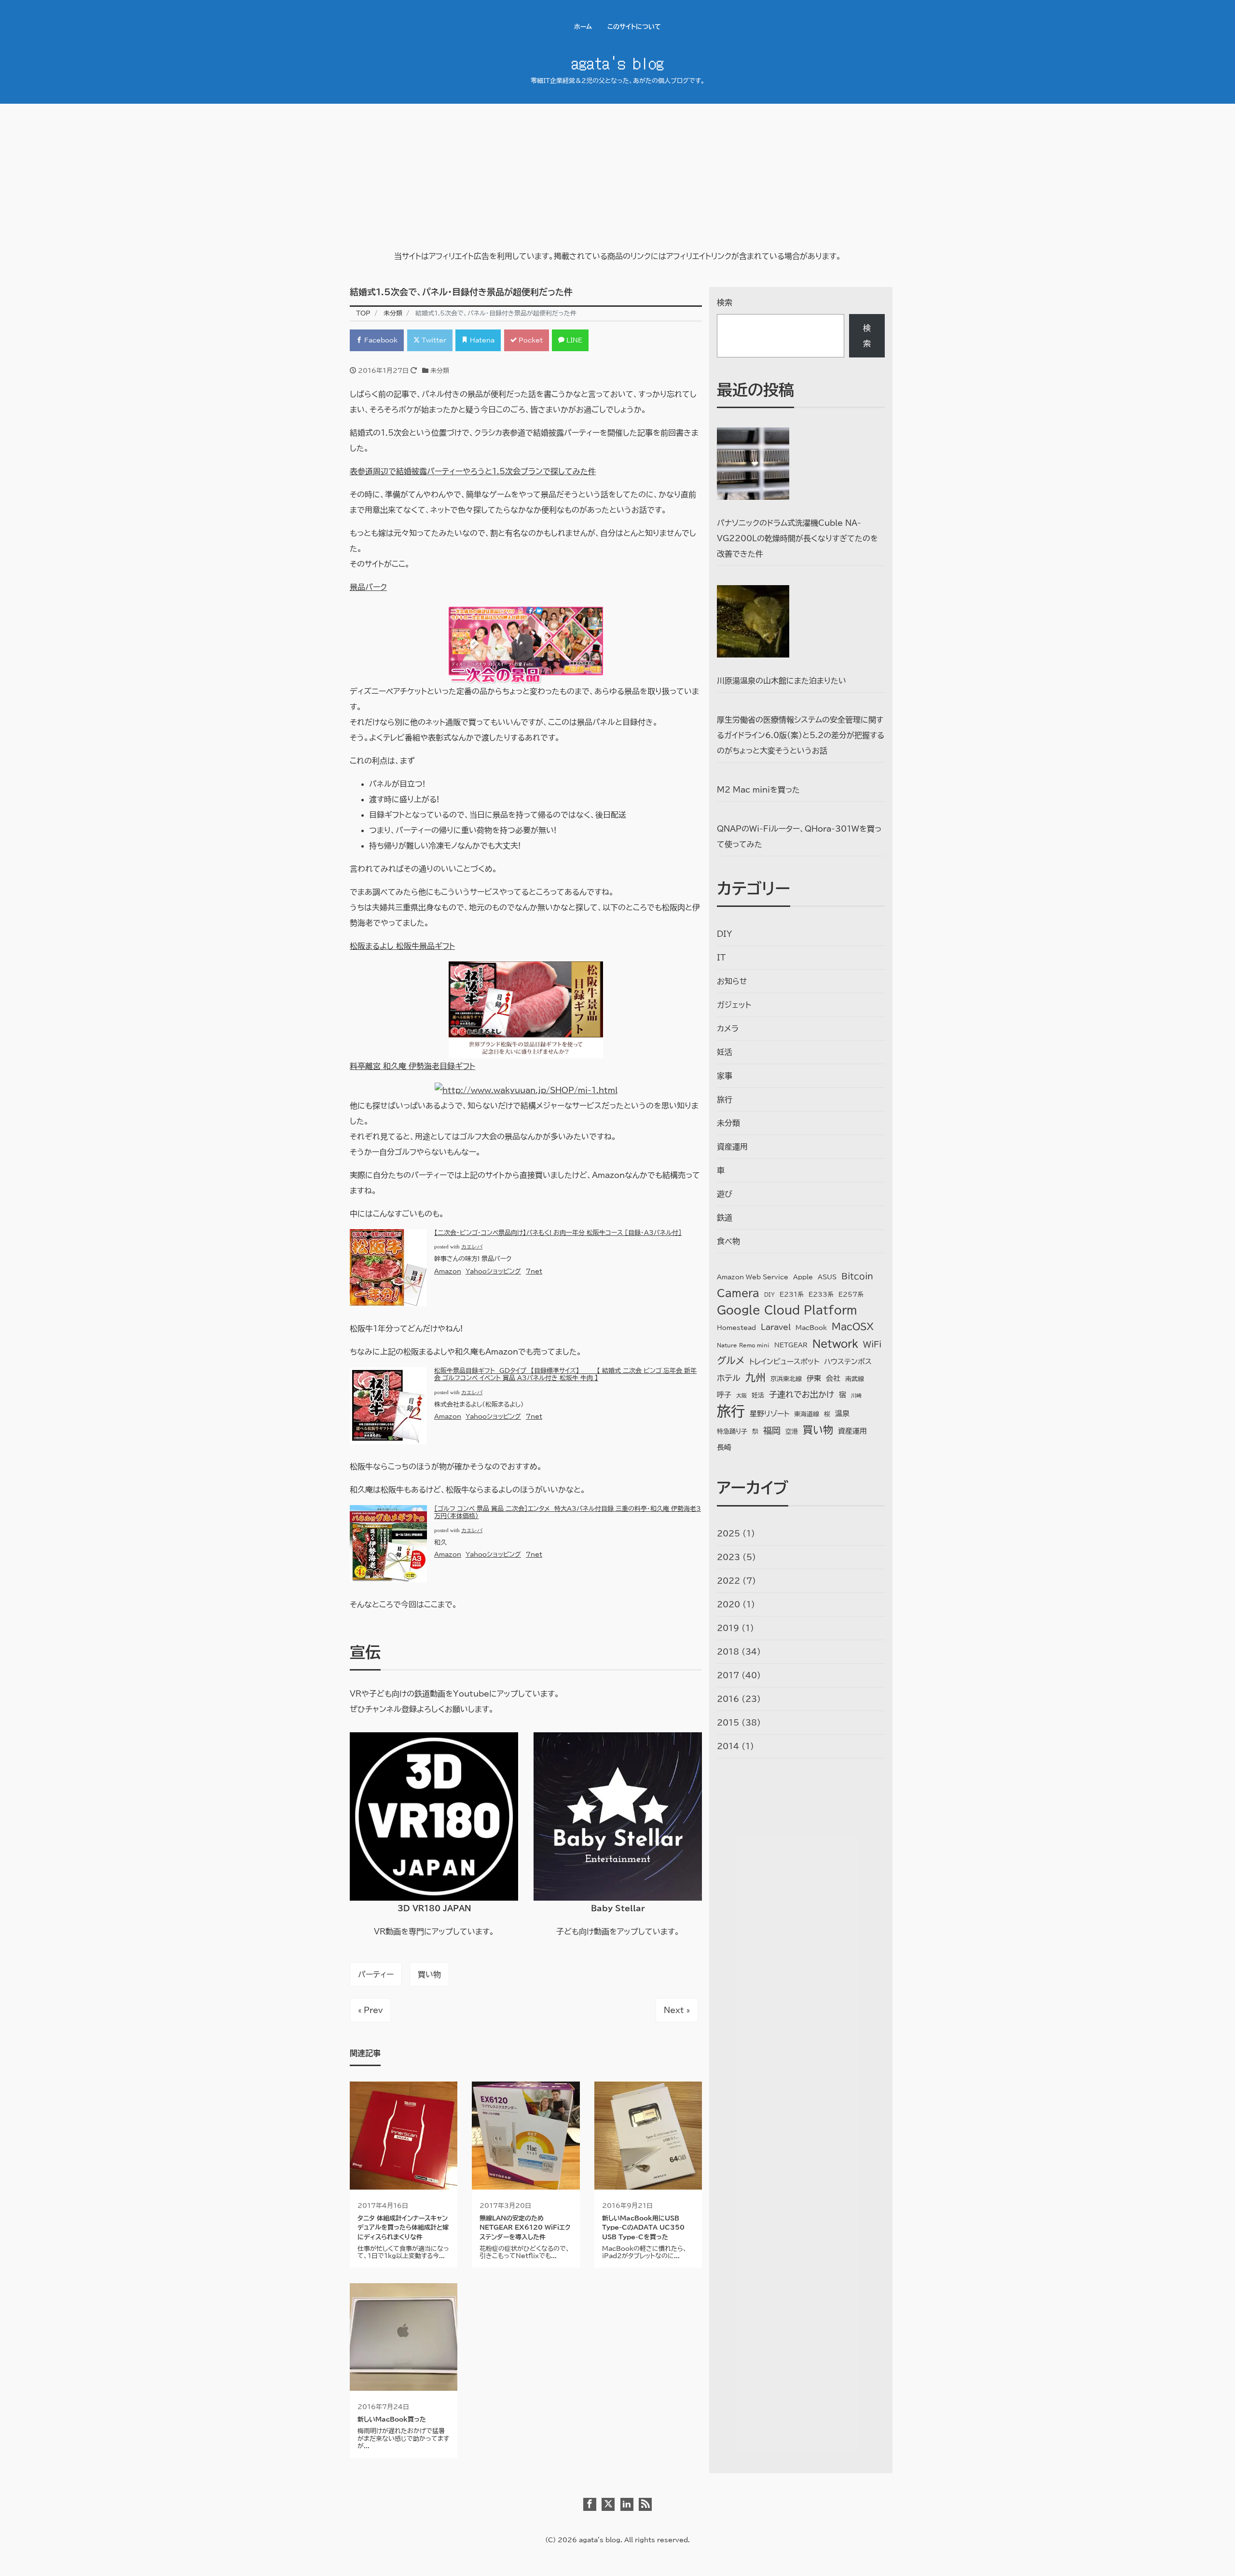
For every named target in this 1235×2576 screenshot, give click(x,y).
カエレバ (472, 1247)
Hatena (481, 340)
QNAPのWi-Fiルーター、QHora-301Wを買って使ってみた (799, 836)
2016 (728, 1699)
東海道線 (807, 1414)
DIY (725, 934)
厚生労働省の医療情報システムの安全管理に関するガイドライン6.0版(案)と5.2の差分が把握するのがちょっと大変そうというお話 (801, 735)
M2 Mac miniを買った (758, 790)
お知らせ (732, 981)
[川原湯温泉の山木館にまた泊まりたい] (753, 621)
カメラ (728, 1028)
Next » (677, 2010)
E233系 (821, 1295)
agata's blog (617, 62)
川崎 (856, 1396)
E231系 (792, 1295)
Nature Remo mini (743, 1345)
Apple (803, 1277)
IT (721, 958)
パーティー (376, 1974)
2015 (728, 1723)
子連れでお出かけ (802, 1394)
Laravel (776, 1327)
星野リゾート (769, 1414)
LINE (573, 340)
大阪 (741, 1396)
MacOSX (853, 1326)
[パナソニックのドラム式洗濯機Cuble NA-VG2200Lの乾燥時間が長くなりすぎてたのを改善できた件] (753, 464)
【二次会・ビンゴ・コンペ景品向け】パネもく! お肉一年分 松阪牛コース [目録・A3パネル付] (558, 1233)
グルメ (731, 1361)
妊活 (725, 1052)
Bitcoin (857, 1276)
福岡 (772, 1430)
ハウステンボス (848, 1362)
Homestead (736, 1328)
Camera (738, 1293)
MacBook (811, 1328)
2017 (728, 1675)
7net (534, 1271)
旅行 (725, 1099)
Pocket (530, 340)
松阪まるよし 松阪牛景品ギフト (402, 946)
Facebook (380, 340)
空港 (792, 1432)
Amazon (448, 1271)
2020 (728, 1604)
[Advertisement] (617, 176)
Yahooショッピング (493, 1271)
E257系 (851, 1295)
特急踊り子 (732, 1432)
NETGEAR (791, 1345)
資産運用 (732, 1147)
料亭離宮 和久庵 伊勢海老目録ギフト (412, 1066)
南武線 (855, 1379)
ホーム (583, 27)
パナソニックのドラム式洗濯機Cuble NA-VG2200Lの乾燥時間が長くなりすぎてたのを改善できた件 (797, 538)
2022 (728, 1581)
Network (835, 1343)
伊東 (814, 1378)
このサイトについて (634, 27)
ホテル (729, 1378)
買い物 (429, 1974)
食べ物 (728, 1241)
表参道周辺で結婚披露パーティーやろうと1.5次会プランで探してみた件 (473, 471)
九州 (755, 1377)
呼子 (724, 1395)
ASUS (827, 1277)
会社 (833, 1378)
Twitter (433, 340)
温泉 (842, 1414)
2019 (728, 1628)
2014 (728, 1746)
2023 (728, 1557)
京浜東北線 (786, 1379)
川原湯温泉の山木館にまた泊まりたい (782, 681)
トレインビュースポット (784, 1362)
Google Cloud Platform (787, 1310)
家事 (725, 1076)
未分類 (440, 371)
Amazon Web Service (753, 1277)
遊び (725, 1194)
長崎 (724, 1447)
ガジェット (734, 1005)
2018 (728, 1652)
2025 (728, 1534)
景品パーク (368, 587)
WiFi (872, 1344)
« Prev (370, 2010)
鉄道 (725, 1218)
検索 (725, 302)
